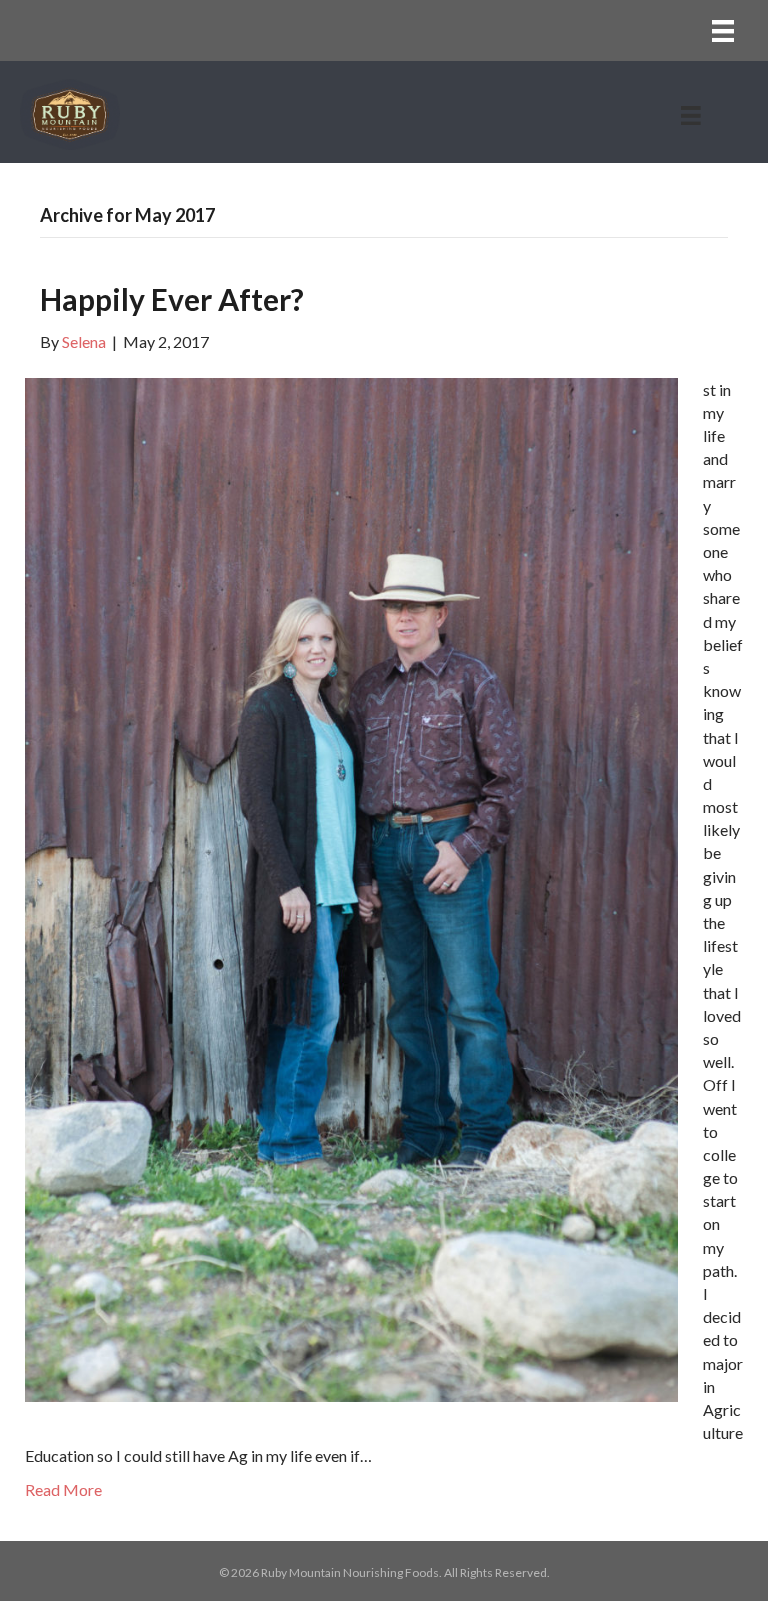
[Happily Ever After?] (351, 887)
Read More (63, 1489)
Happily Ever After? (172, 299)
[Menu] (723, 30)
